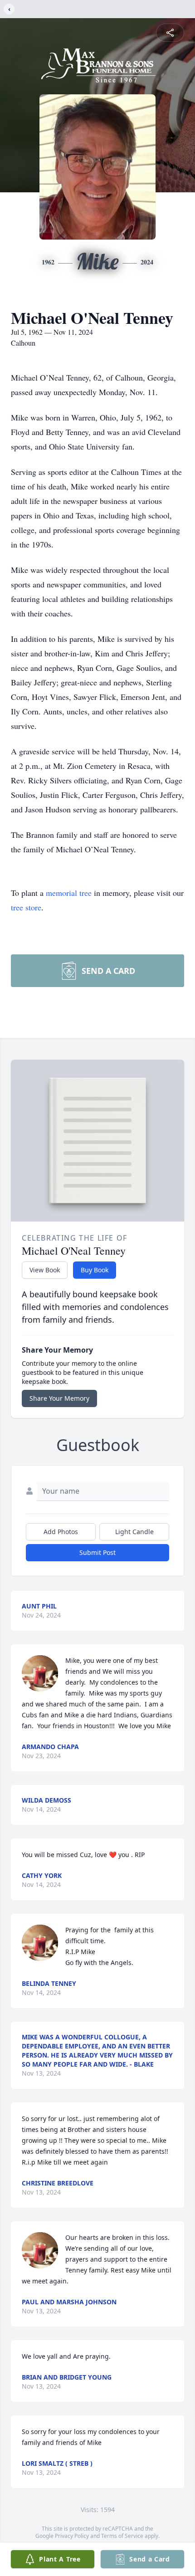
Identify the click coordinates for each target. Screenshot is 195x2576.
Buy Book (95, 1270)
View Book (45, 1270)
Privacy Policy (72, 2536)
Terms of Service (122, 2536)
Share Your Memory (59, 1398)
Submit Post (97, 1552)
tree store (26, 907)
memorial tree (69, 893)
